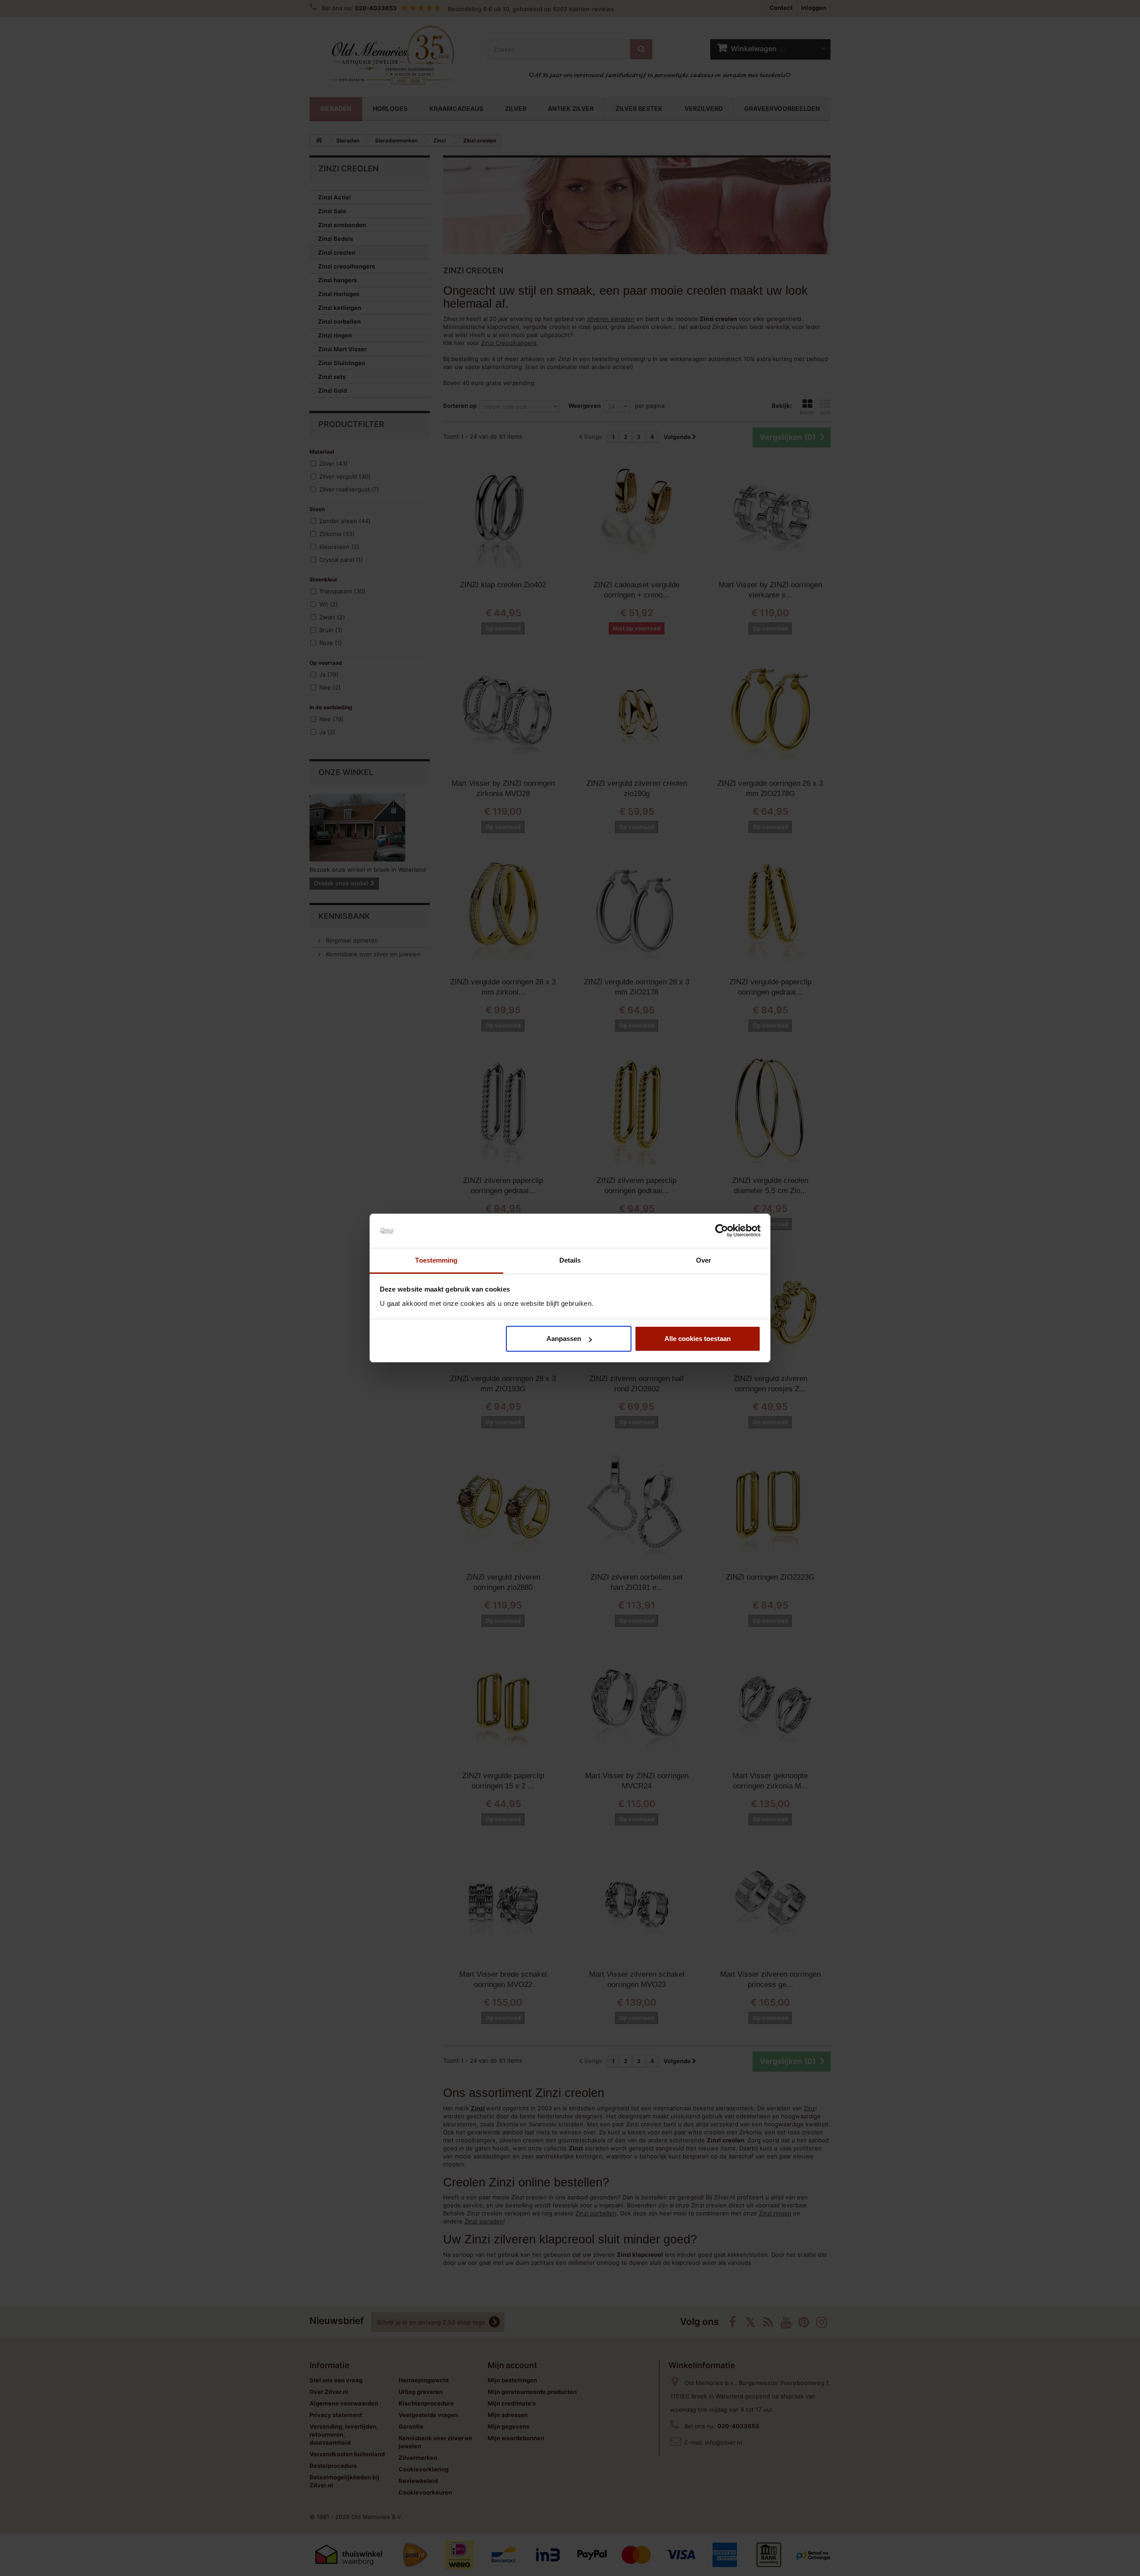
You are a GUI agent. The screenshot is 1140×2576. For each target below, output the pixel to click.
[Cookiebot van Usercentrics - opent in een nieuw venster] (722, 1231)
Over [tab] (704, 1260)
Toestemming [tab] (436, 1260)
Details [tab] (570, 1260)
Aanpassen (564, 1339)
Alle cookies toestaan (698, 1339)
